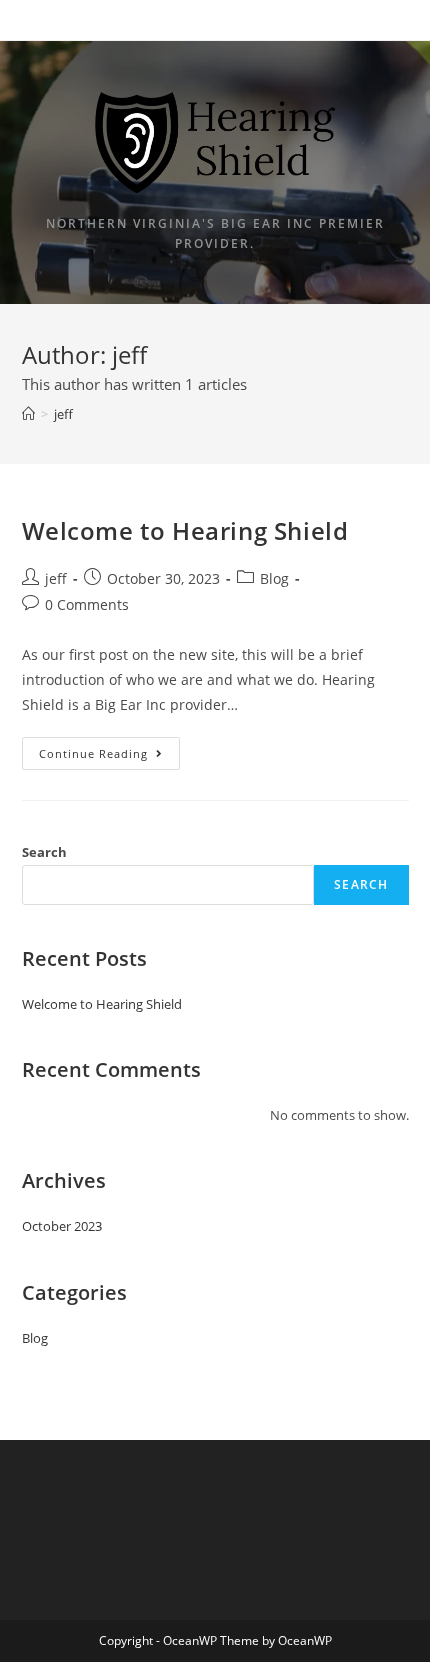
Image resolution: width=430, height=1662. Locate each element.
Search (44, 852)
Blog (274, 578)
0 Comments (87, 604)
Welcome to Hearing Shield (185, 530)
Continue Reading (109, 757)
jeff (56, 578)
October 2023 (62, 1226)
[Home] (28, 414)
